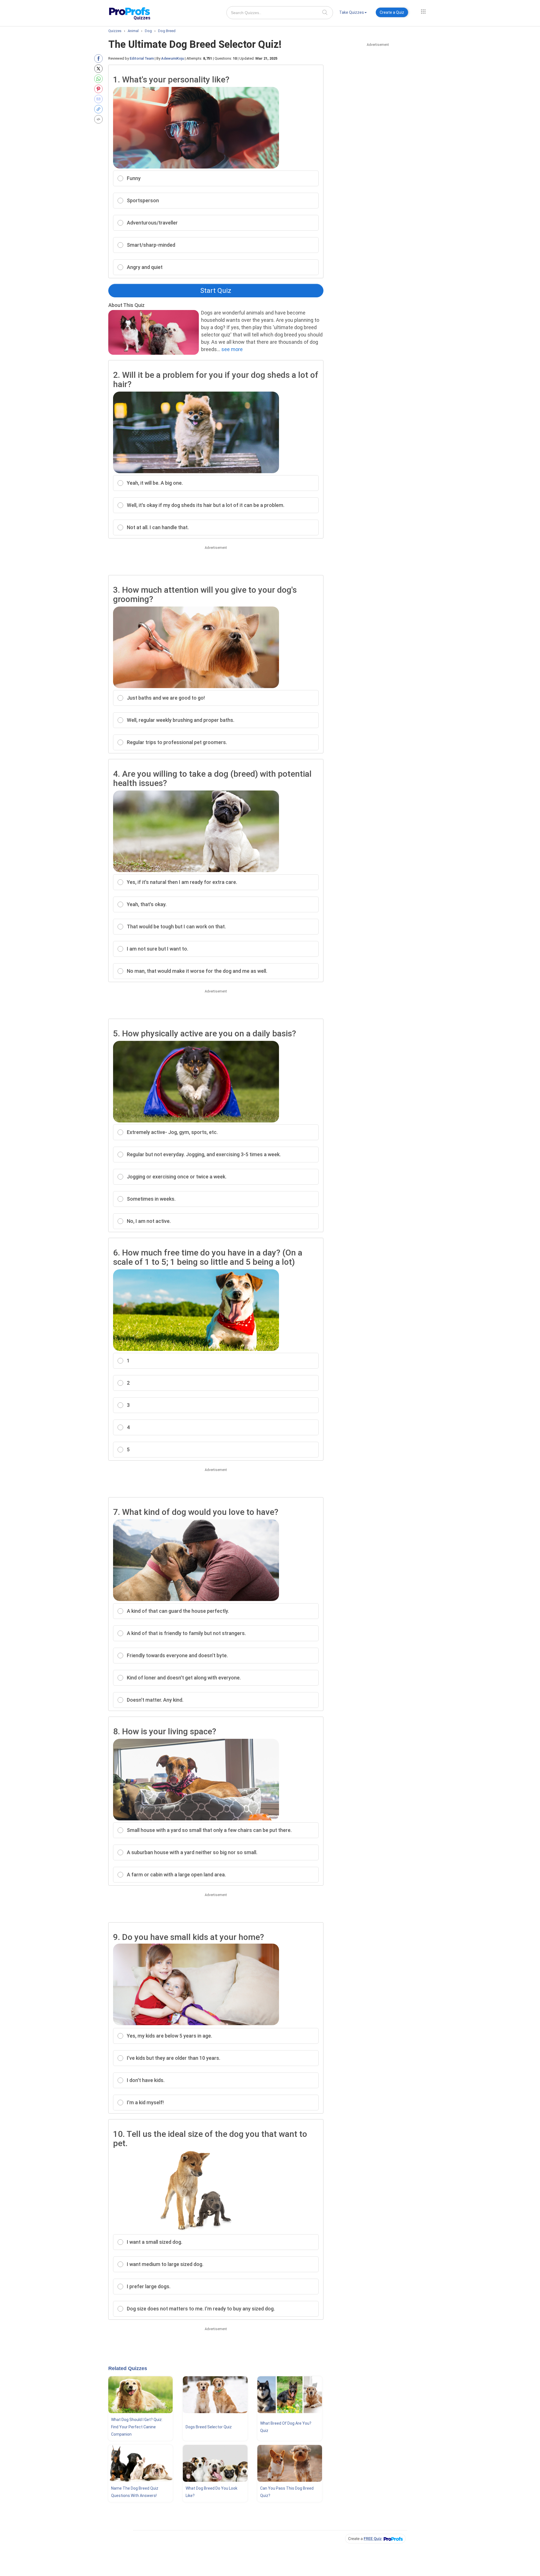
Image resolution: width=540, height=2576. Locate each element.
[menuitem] (353, 13)
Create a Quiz (392, 12)
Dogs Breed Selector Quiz (209, 2427)
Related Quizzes (128, 2368)
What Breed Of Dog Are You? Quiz (286, 2427)
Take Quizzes (352, 12)
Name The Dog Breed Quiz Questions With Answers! (135, 2492)
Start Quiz (216, 291)
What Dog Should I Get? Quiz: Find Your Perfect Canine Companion (137, 2427)
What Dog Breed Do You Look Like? (211, 2492)
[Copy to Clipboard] (100, 109)
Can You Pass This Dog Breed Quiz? (287, 2492)
